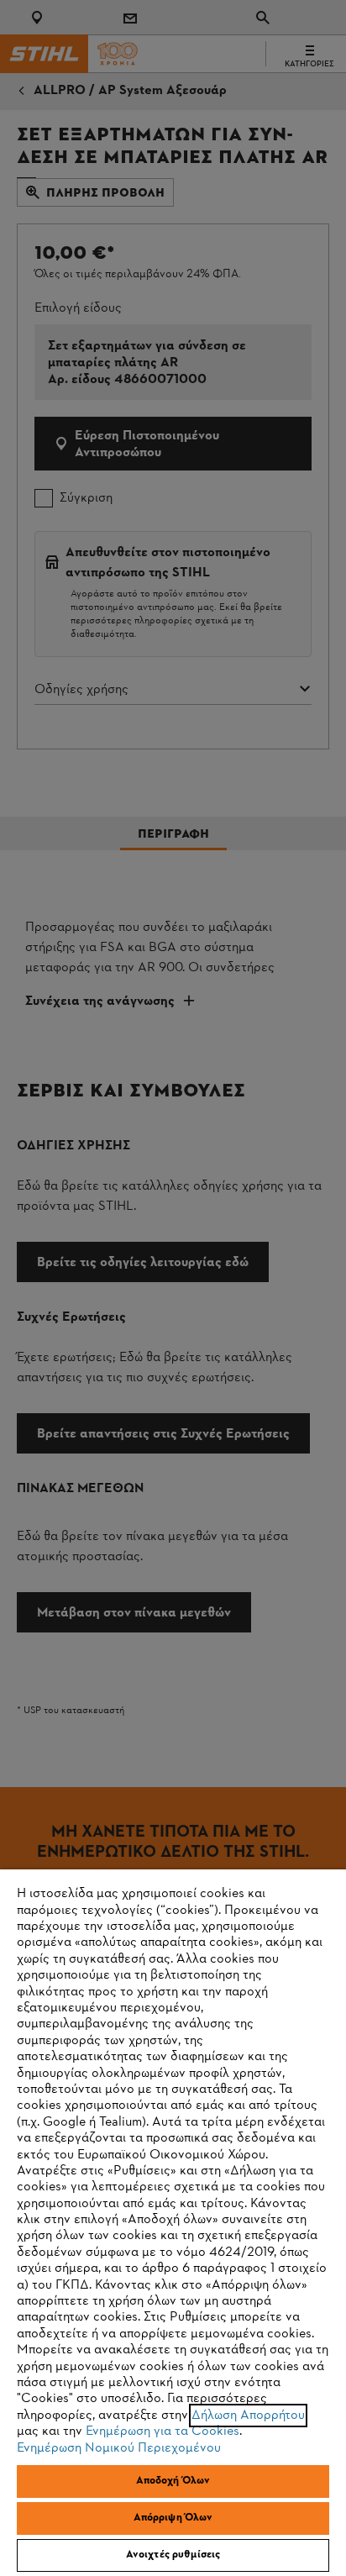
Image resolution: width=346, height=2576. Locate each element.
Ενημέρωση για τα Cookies (163, 2431)
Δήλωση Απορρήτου (248, 2416)
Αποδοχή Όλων (173, 2481)
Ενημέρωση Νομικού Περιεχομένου (119, 2448)
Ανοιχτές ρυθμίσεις (173, 2555)
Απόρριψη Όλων (173, 2518)
